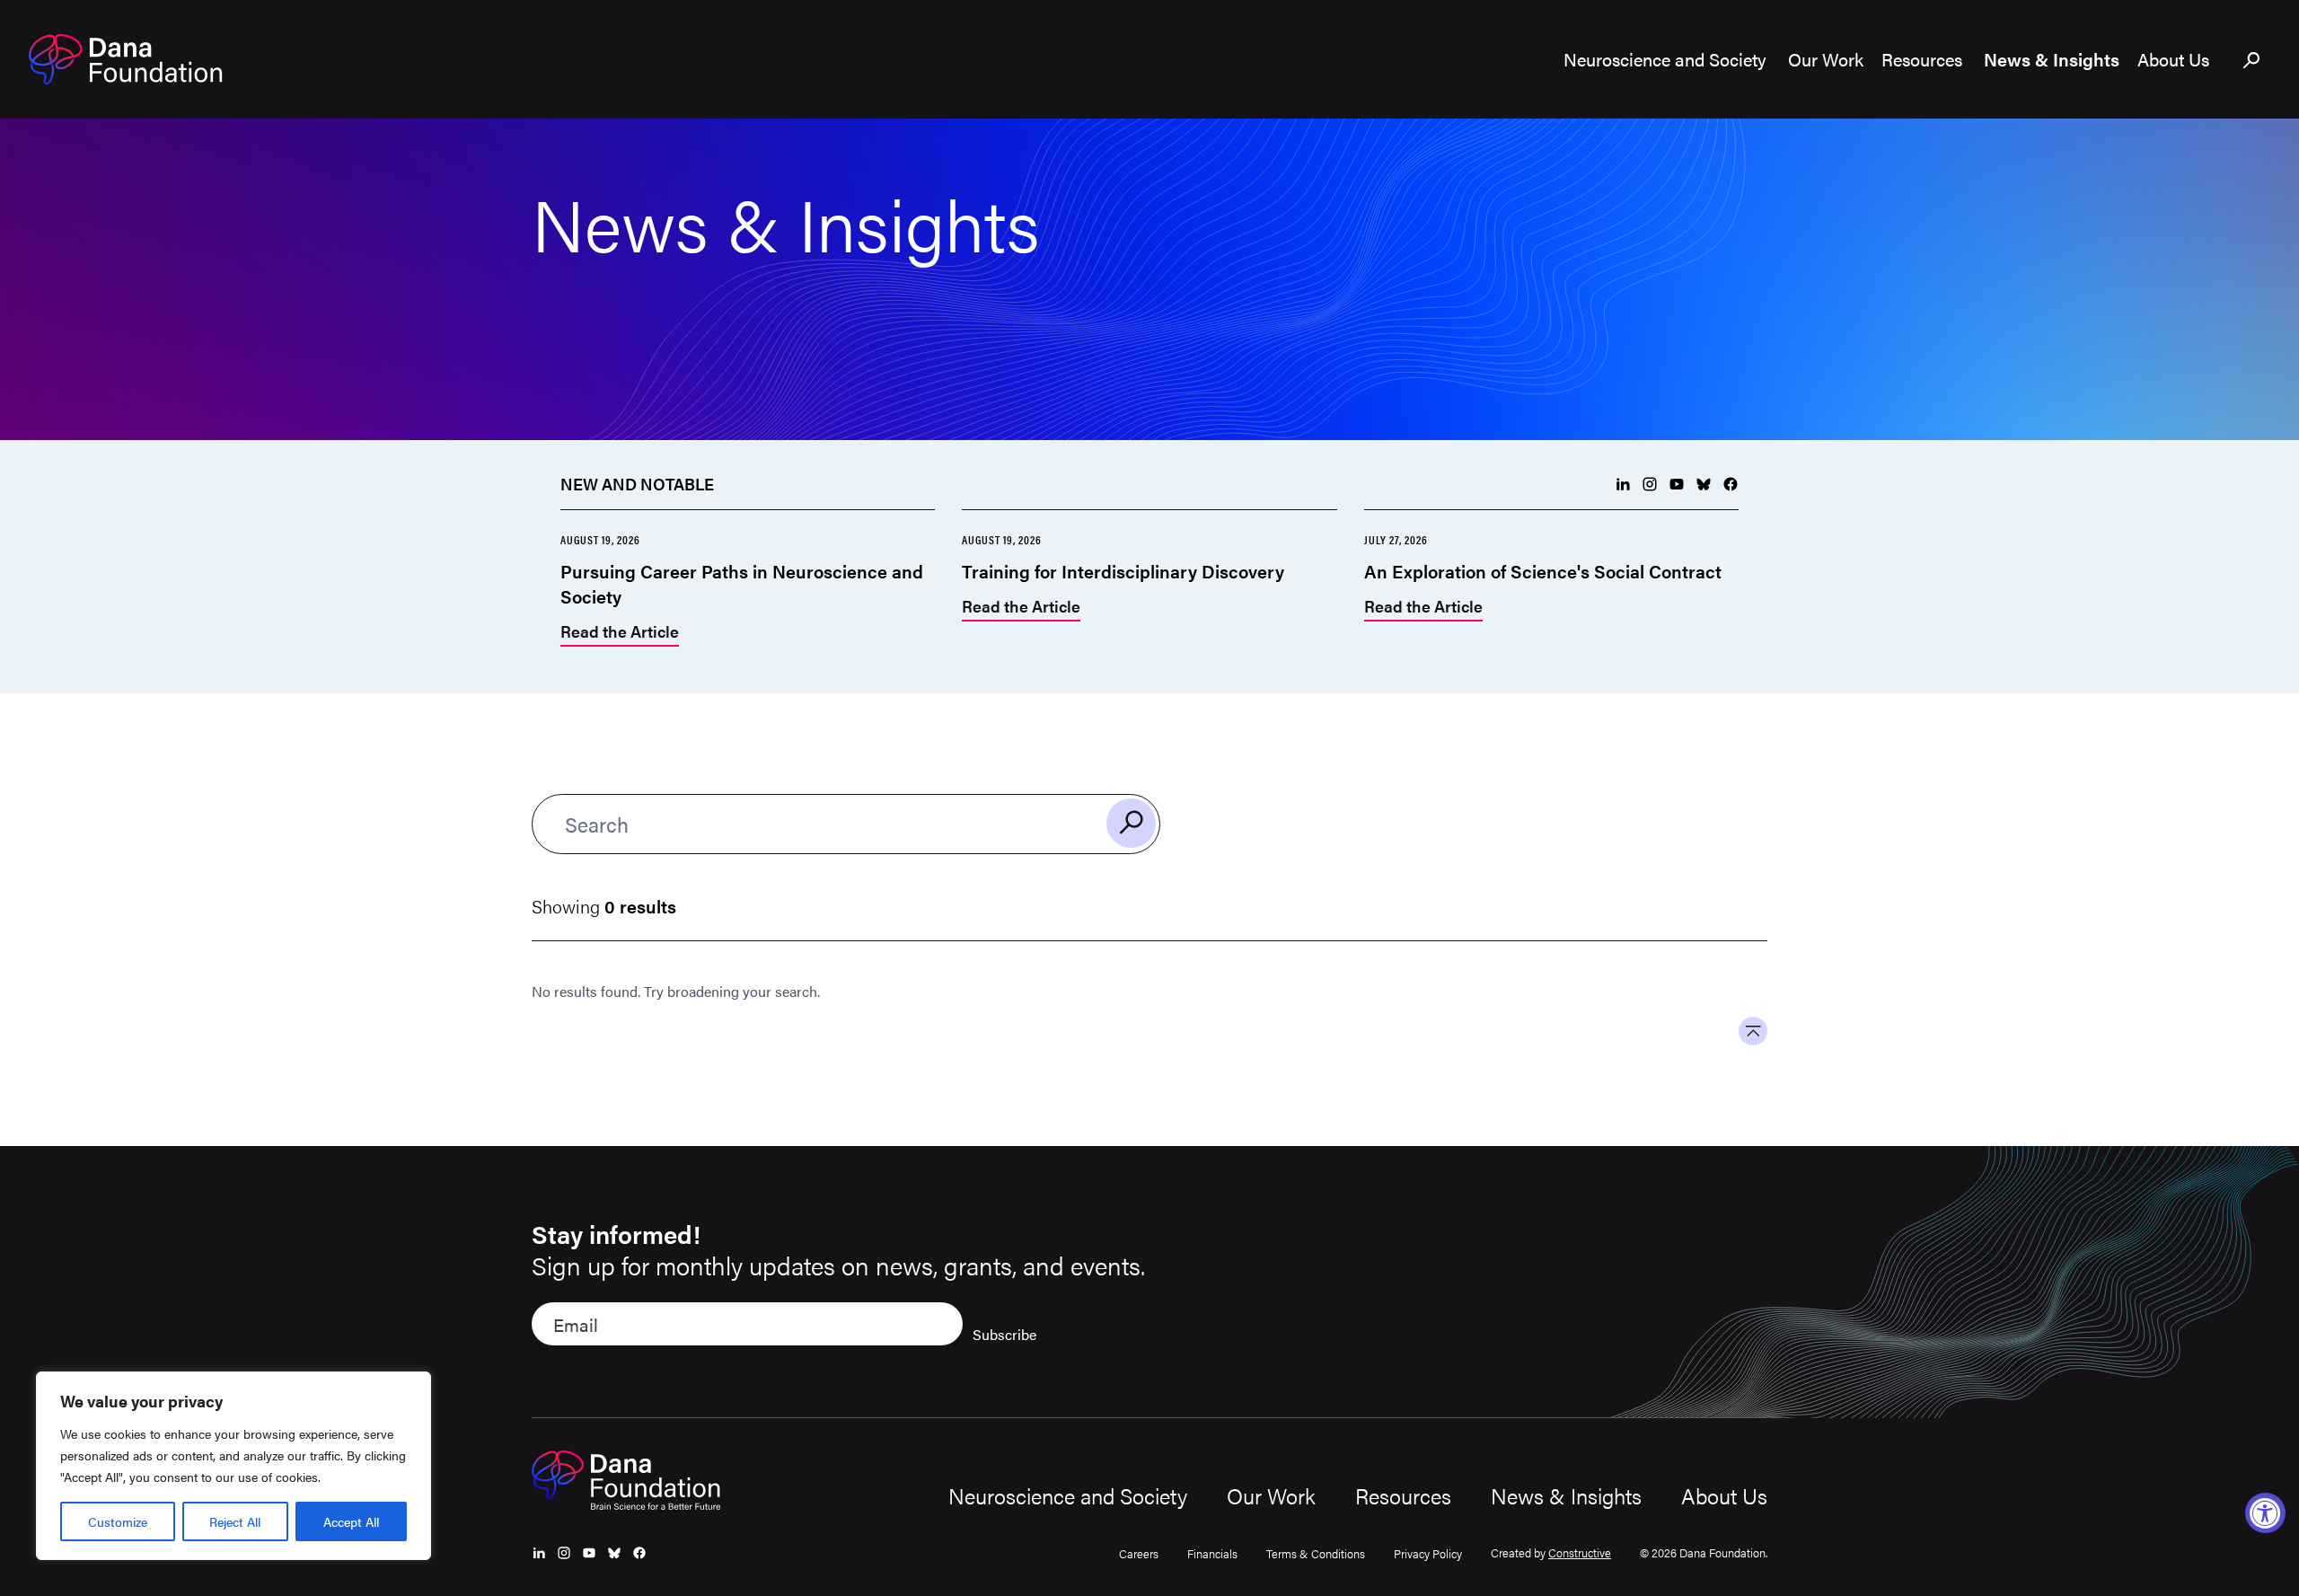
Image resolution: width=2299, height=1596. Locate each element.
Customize (118, 1521)
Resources (1403, 1495)
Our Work (1271, 1495)
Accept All (351, 1521)
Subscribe (1004, 1334)
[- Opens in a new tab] (1623, 484)
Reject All (235, 1521)
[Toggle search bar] (2252, 61)
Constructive (1580, 1552)
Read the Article (620, 633)
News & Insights (1566, 1495)
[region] (233, 1466)
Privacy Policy (1428, 1553)
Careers (1139, 1553)
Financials (1212, 1553)
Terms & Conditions (1316, 1553)
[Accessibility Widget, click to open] (2265, 1513)
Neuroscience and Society (1068, 1495)
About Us (1724, 1495)
